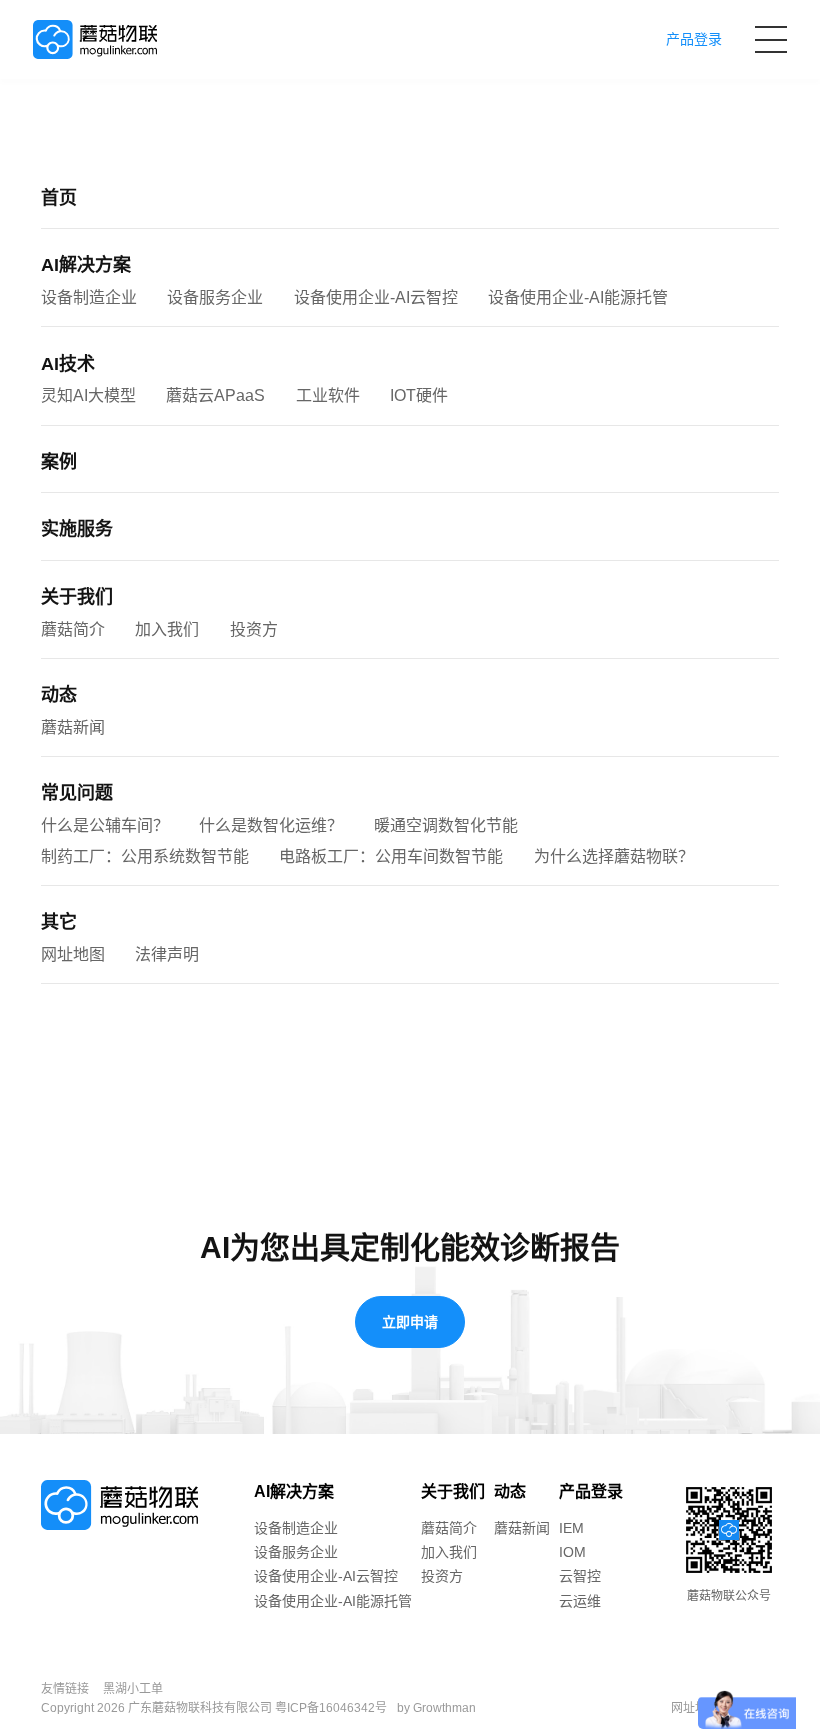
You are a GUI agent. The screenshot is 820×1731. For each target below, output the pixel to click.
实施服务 (77, 529)
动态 (59, 695)
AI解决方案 (86, 265)
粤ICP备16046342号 (331, 1708)
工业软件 (328, 395)
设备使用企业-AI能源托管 (578, 297)
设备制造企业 (89, 297)
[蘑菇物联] (95, 40)
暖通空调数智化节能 (446, 825)
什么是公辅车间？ (105, 825)
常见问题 (77, 793)
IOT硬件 (419, 395)
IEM (571, 1528)
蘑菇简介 (73, 629)
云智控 (580, 1576)
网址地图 (73, 954)
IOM (572, 1552)
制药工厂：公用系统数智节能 (145, 856)
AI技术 (68, 364)
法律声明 (167, 954)
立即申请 (410, 1322)
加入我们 (167, 629)
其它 (59, 922)
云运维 (580, 1601)
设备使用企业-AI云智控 (376, 297)
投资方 (254, 629)
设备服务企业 (215, 297)
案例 (59, 462)
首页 (59, 198)
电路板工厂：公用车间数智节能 (391, 856)
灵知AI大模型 (88, 395)
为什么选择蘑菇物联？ (614, 856)
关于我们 (77, 597)
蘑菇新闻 (73, 727)
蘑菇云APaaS (215, 395)
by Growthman (436, 1708)
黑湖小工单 (133, 1689)
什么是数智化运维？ (271, 825)
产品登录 (591, 1491)
